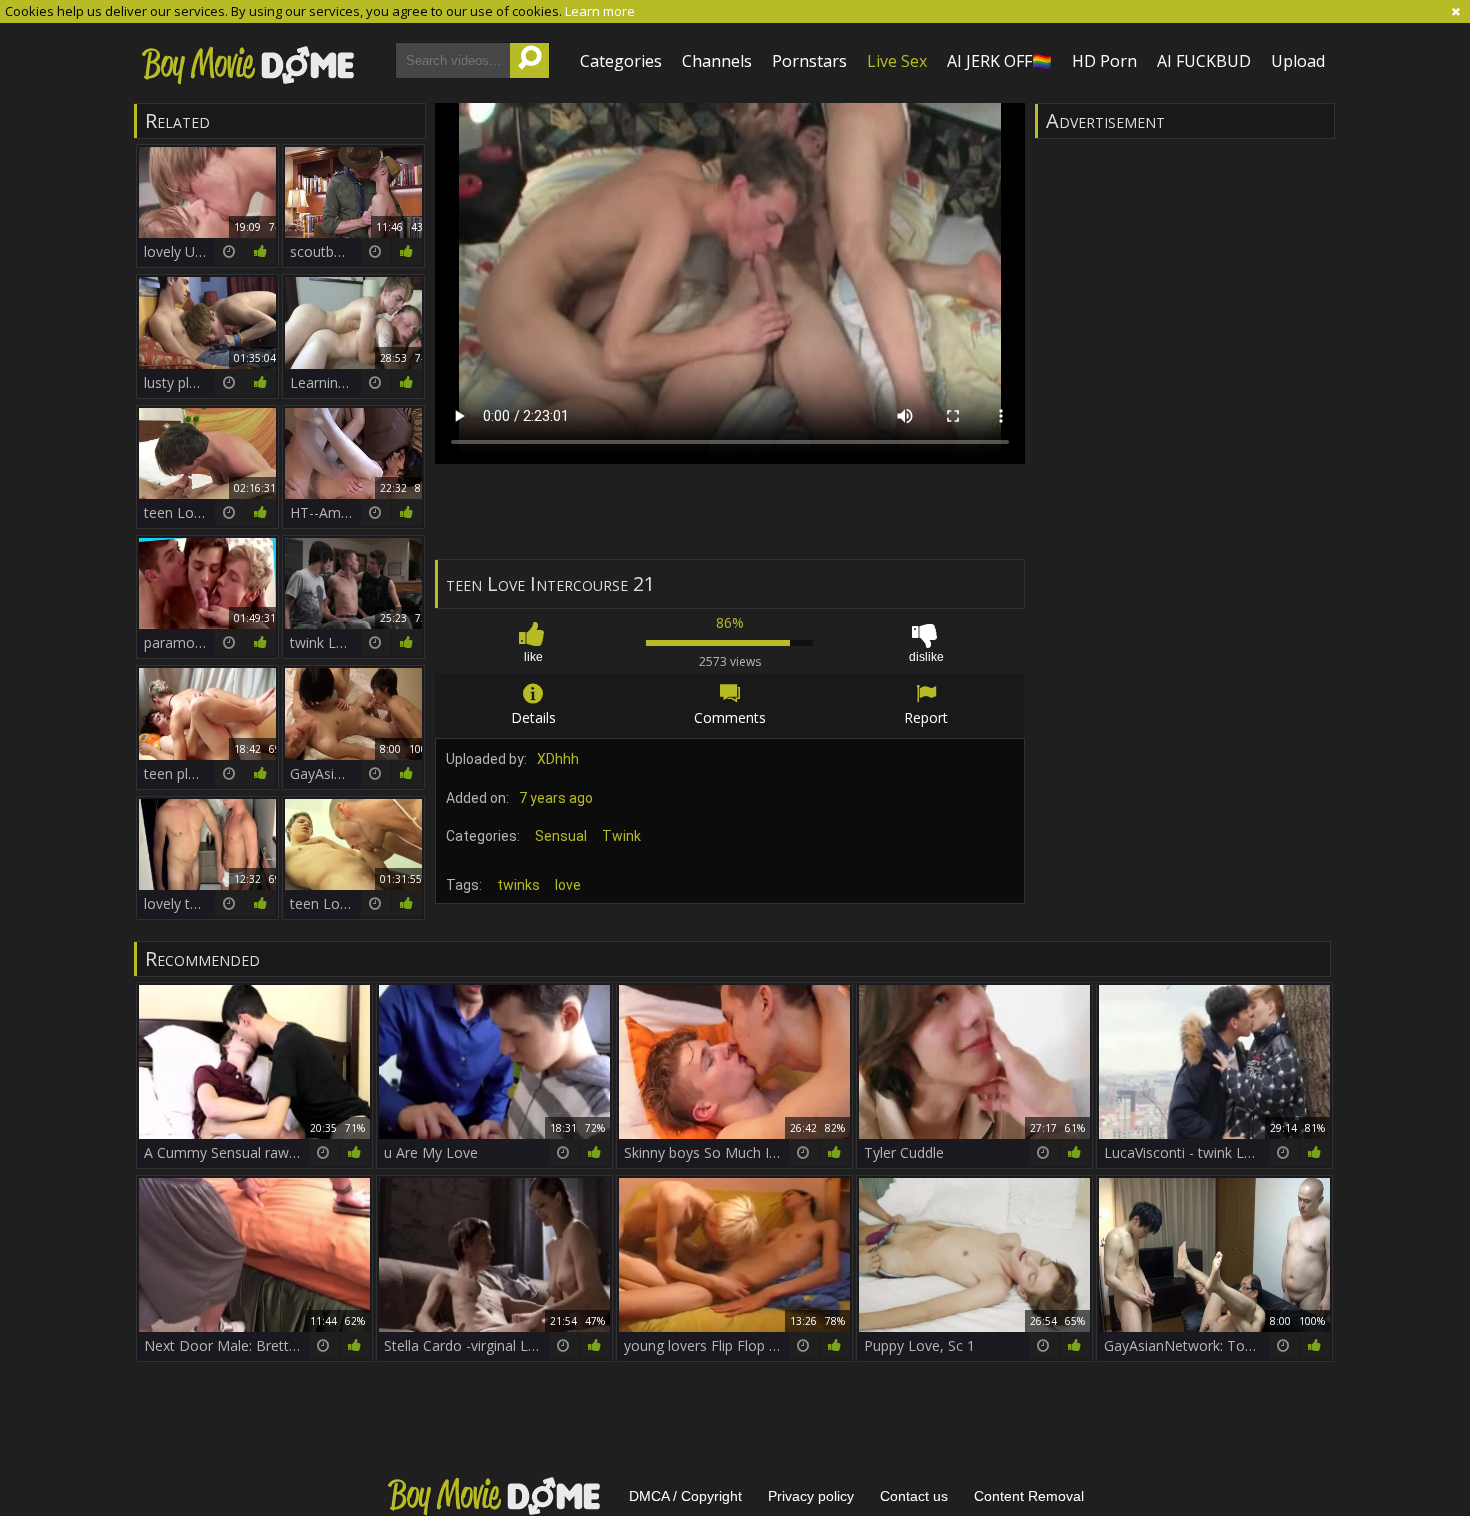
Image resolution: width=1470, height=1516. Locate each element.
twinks (518, 885)
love (568, 885)
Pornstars (809, 61)
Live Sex (897, 61)
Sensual (561, 836)
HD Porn (1104, 61)
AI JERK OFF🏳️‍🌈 (999, 61)
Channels (717, 61)
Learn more (600, 11)
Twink (621, 836)
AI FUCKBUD (1204, 61)
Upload (1298, 61)
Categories (621, 61)
